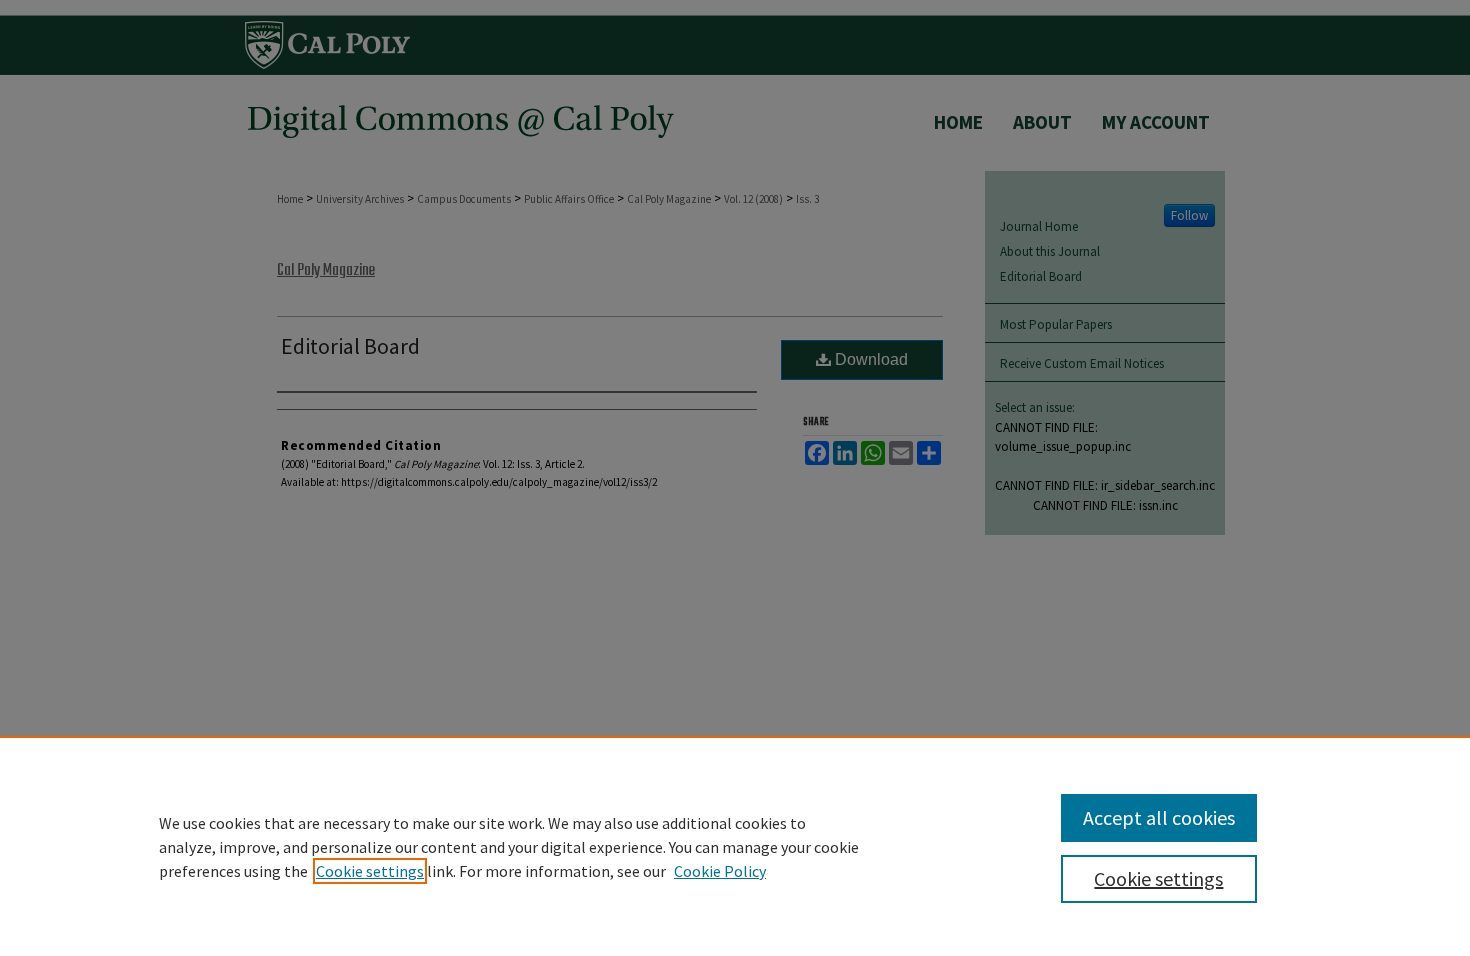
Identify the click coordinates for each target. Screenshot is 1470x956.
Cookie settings (370, 871)
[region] (735, 846)
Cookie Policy (720, 871)
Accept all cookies (1159, 817)
